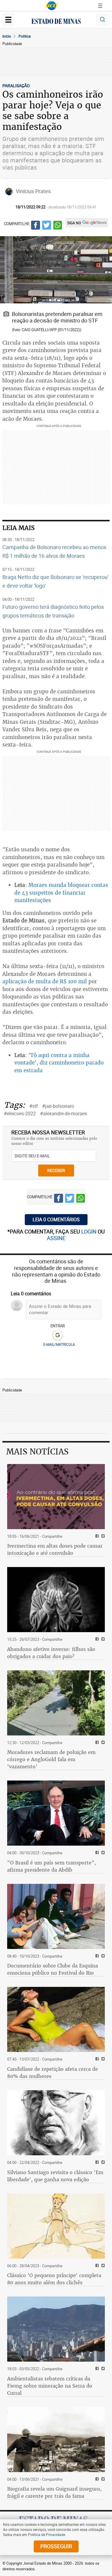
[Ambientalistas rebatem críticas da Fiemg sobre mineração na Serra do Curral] (56, 2329)
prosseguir (56, 2546)
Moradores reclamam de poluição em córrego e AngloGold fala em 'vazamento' (51, 1759)
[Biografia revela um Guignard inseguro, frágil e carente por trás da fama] (56, 2440)
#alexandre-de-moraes (63, 1113)
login (89, 1231)
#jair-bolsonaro (58, 1106)
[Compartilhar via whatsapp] (58, 226)
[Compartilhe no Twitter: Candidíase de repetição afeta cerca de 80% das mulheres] (102, 2059)
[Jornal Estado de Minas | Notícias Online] (56, 22)
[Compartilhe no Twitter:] (102, 1853)
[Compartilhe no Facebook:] (96, 1853)
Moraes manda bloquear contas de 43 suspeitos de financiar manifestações (61, 893)
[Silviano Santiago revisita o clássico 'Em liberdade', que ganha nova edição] (56, 2123)
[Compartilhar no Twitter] (47, 226)
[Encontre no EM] (102, 20)
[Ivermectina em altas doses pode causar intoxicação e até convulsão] (56, 1497)
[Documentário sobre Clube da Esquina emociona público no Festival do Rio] (56, 1916)
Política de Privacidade (47, 2534)
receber (56, 1170)
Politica (25, 36)
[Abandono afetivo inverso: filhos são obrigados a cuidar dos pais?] (56, 1600)
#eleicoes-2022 (20, 1113)
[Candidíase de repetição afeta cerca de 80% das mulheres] (56, 2019)
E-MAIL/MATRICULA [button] (59, 1344)
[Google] (57, 1335)
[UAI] (52, 6)
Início (7, 36)
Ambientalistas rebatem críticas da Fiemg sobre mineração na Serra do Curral (50, 2386)
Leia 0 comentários (56, 1219)
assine (56, 1238)
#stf (34, 1106)
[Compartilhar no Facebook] (36, 226)
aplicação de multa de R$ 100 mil (45, 981)
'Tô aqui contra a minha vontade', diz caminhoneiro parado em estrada (59, 1063)
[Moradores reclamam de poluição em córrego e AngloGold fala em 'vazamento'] (56, 1703)
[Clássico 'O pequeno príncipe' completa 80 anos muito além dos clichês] (56, 2226)
